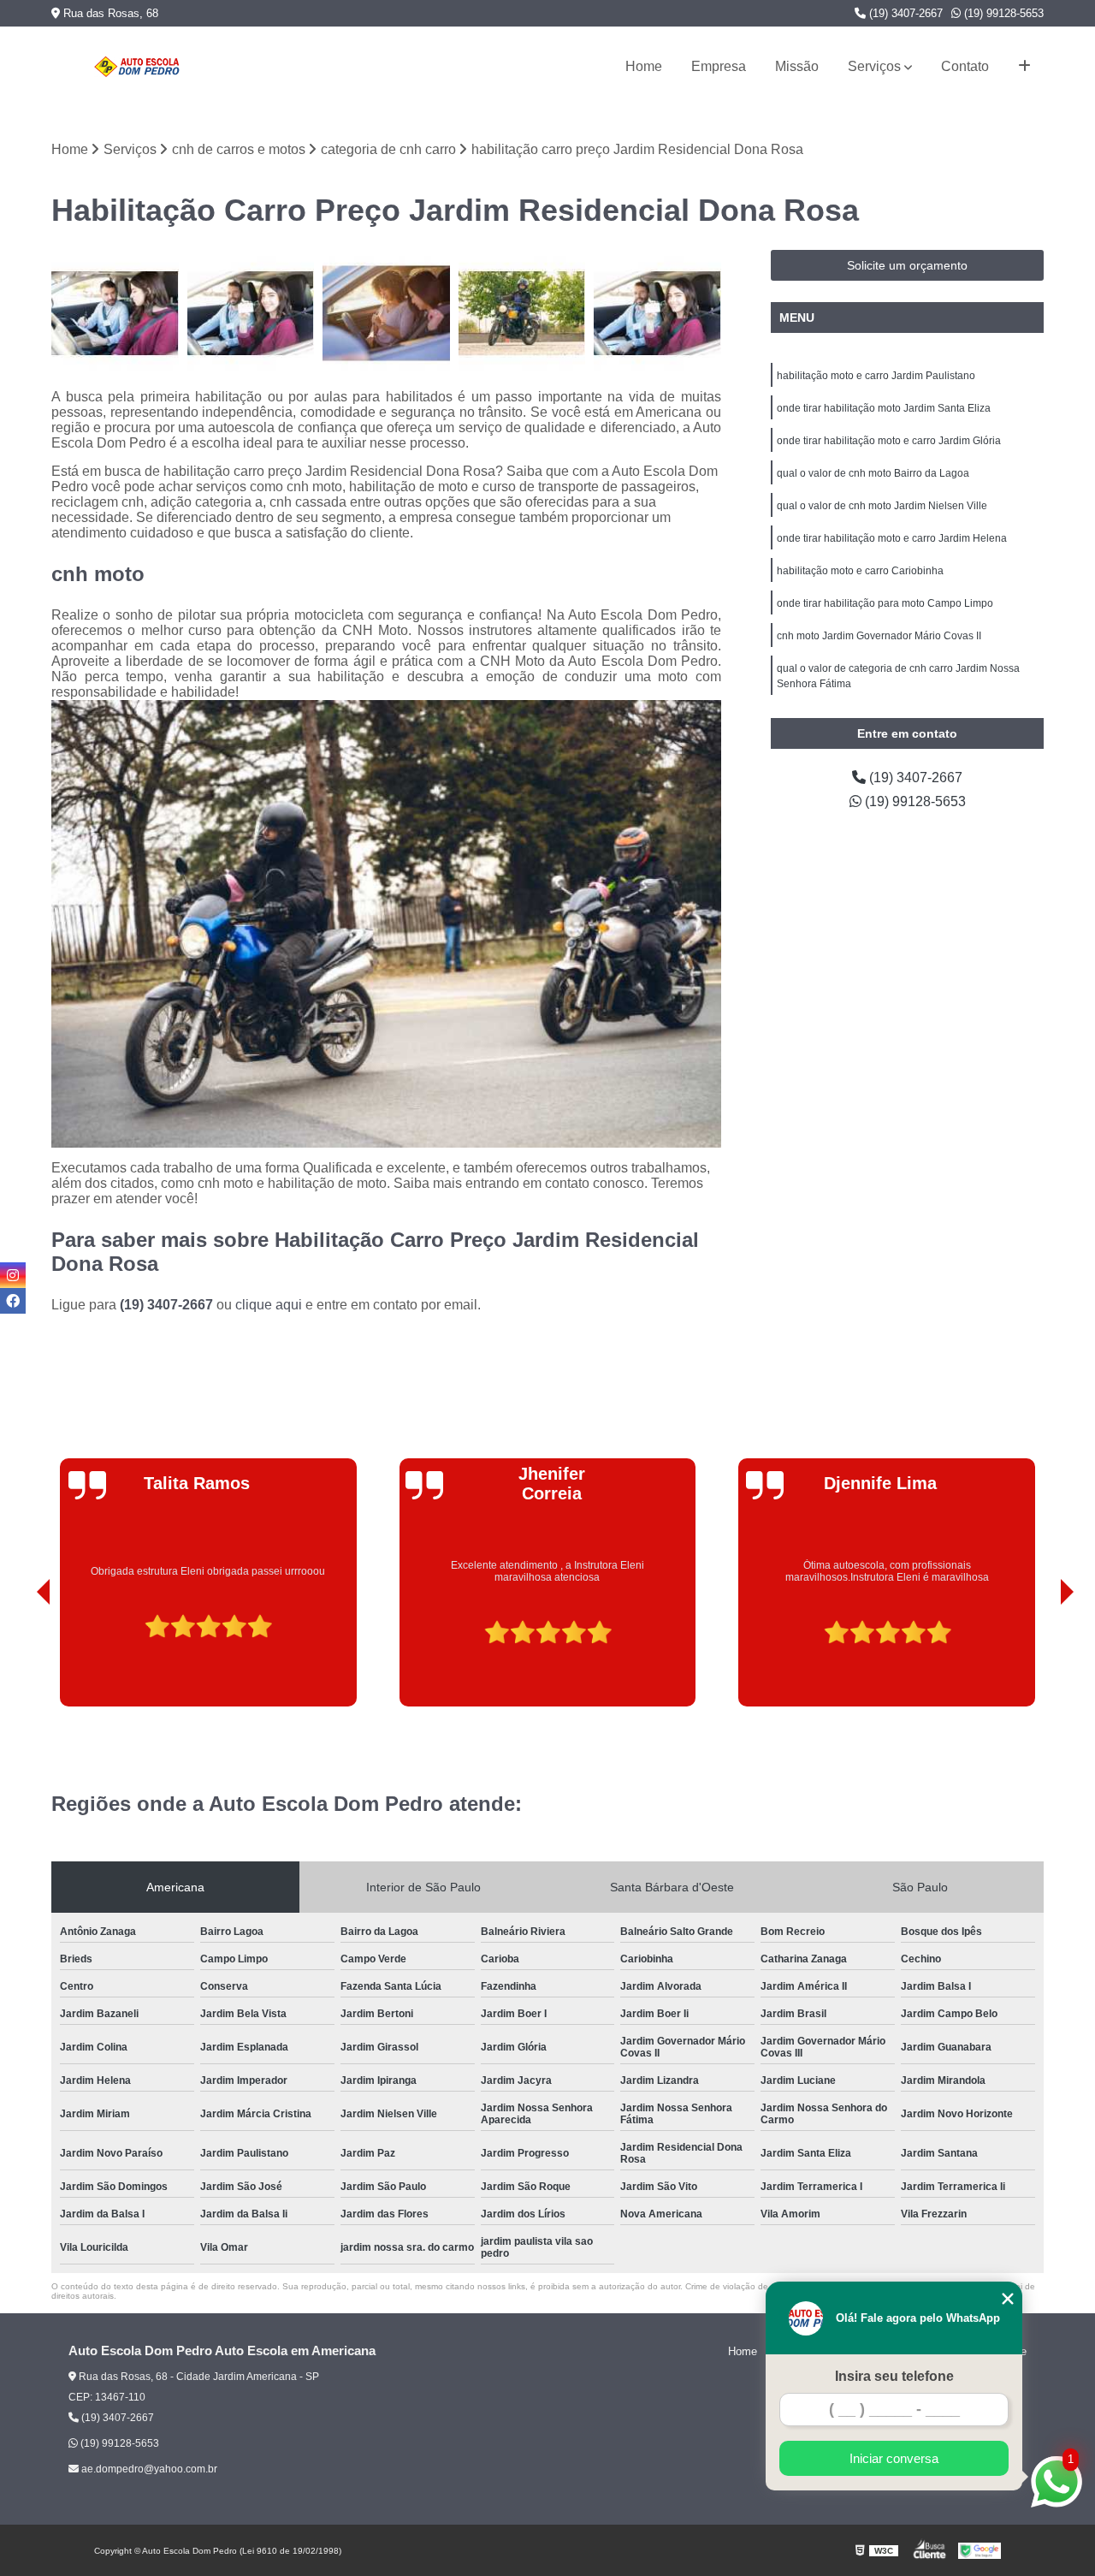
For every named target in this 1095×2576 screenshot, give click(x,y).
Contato (965, 66)
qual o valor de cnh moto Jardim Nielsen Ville (882, 506)
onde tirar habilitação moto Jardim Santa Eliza (884, 408)
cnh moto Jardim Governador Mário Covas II (879, 636)
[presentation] (20, 1658)
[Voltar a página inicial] (137, 67)
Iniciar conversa (894, 2458)
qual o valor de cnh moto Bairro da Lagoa (873, 473)
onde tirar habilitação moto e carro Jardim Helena (892, 538)
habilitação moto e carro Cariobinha (860, 571)
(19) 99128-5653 (1002, 13)
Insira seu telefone (894, 2376)
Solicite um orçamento (907, 265)
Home (644, 66)
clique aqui (269, 1305)
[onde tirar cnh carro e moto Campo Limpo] (251, 314)
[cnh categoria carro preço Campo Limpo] (115, 314)
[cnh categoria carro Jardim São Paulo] (657, 314)
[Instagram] (13, 1275)
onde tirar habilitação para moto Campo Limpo (885, 603)
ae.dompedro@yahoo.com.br (148, 2469)
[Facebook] (13, 1301)
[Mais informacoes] (1024, 67)
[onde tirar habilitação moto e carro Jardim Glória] (386, 314)
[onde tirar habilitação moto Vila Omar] (522, 314)
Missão (797, 66)
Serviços (874, 66)
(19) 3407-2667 (904, 13)
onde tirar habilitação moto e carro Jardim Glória (889, 441)
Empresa (719, 66)
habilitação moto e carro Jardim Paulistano (876, 376)
